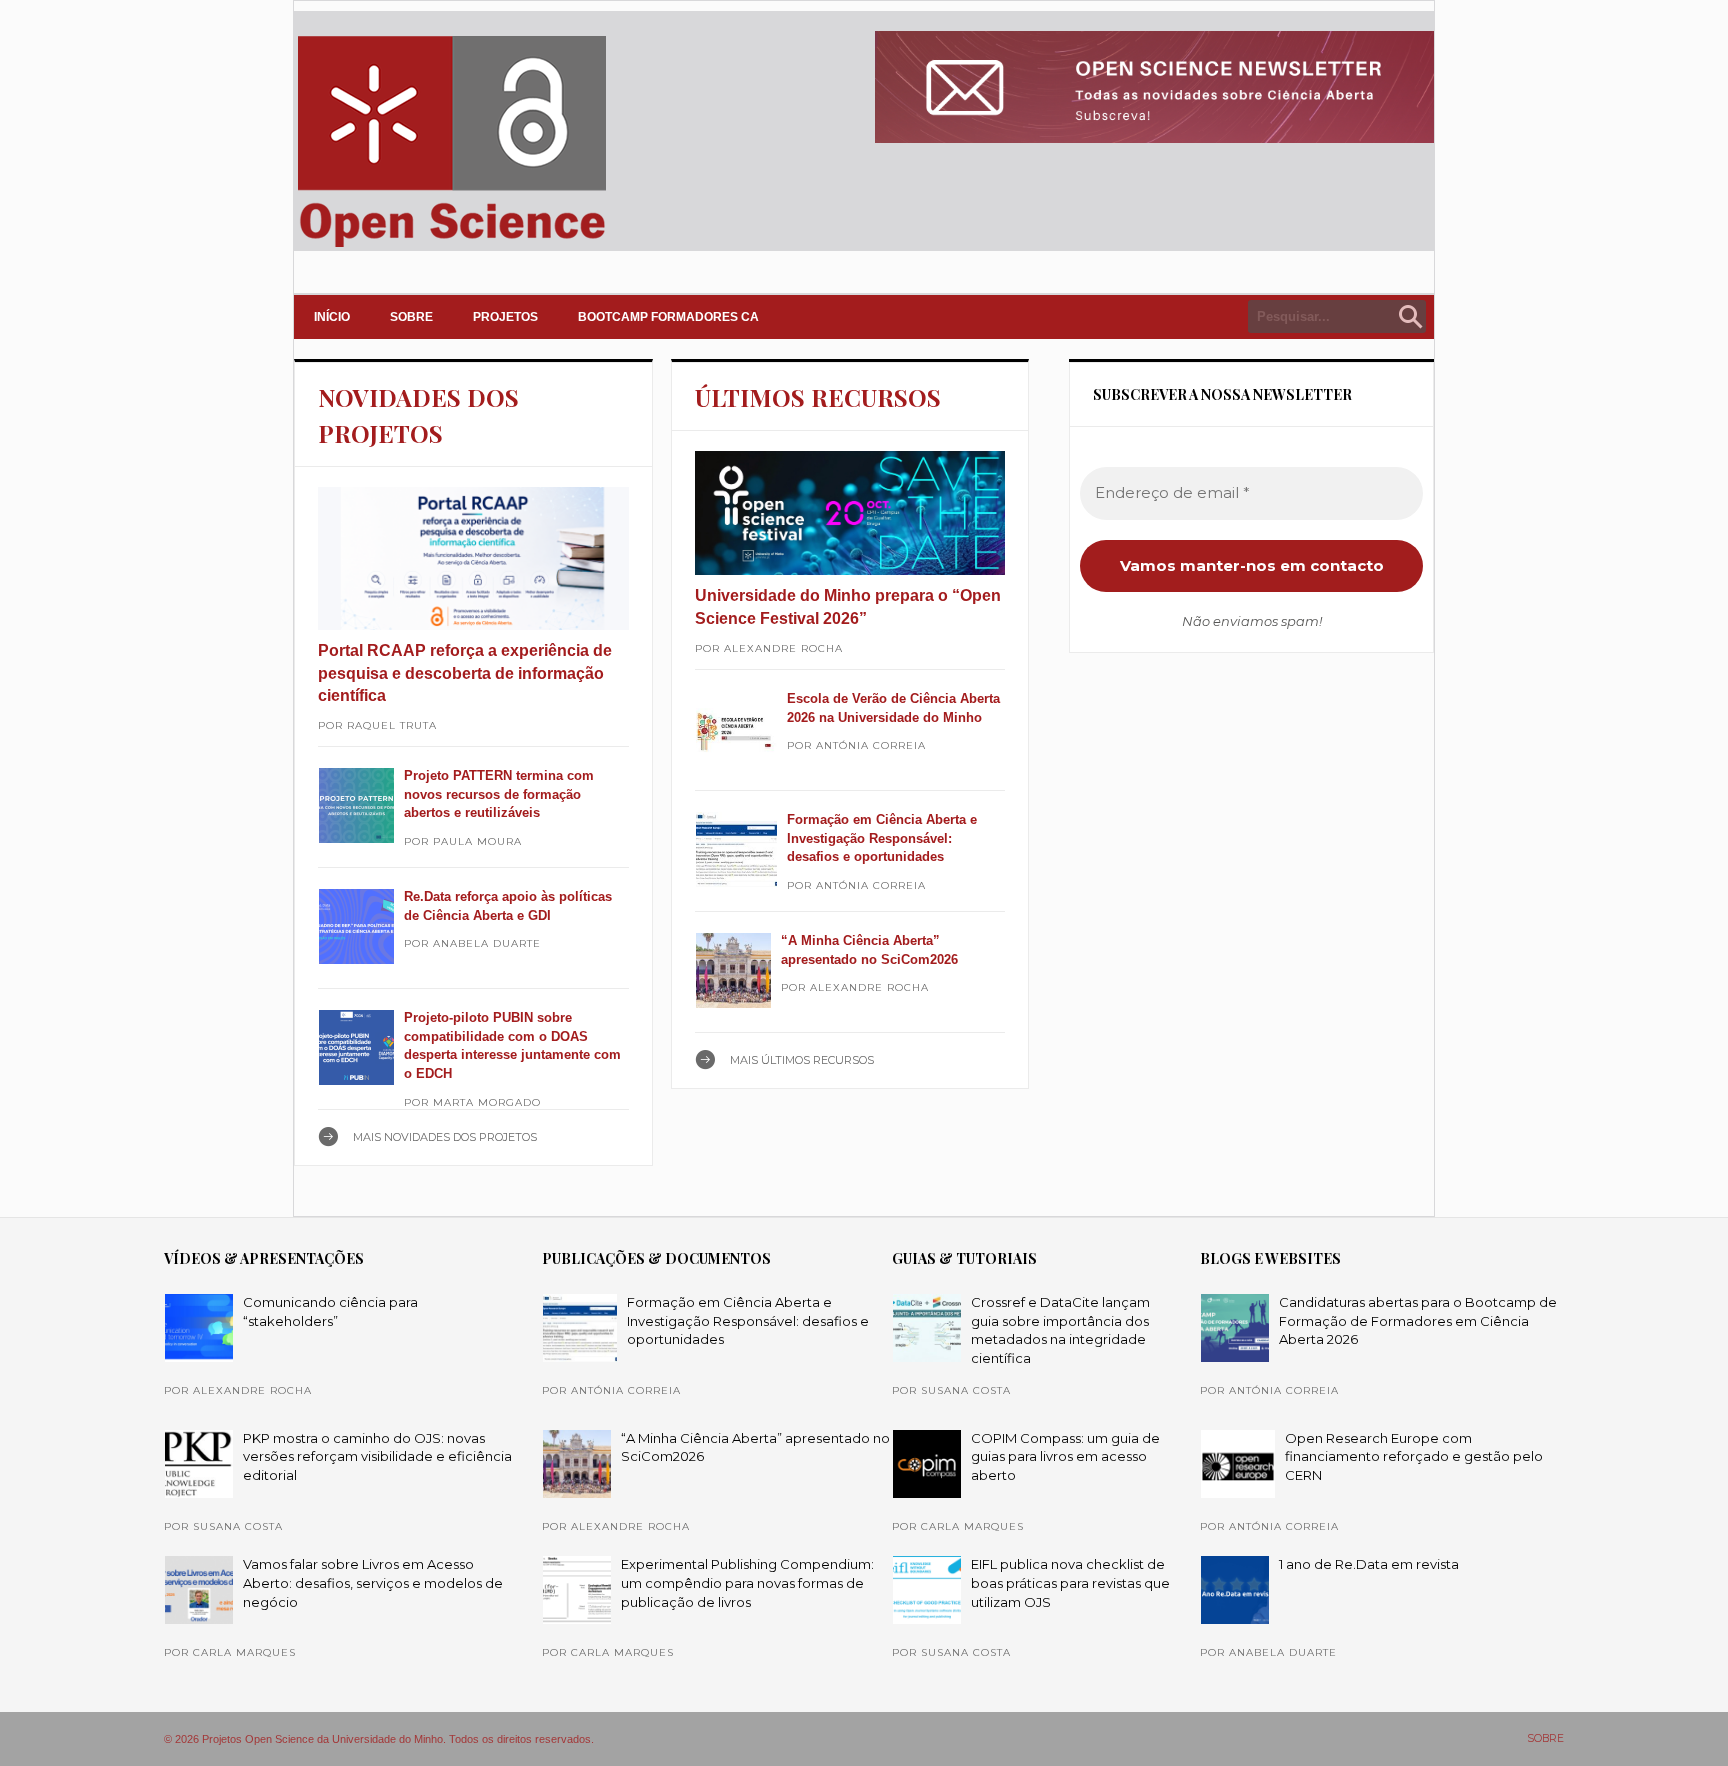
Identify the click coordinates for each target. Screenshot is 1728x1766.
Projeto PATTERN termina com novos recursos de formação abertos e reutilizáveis (499, 794)
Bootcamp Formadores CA (668, 317)
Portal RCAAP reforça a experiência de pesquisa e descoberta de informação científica (465, 673)
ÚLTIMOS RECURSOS (818, 397)
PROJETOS (505, 317)
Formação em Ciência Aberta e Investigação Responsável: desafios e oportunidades (882, 838)
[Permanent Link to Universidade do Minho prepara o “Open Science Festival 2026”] (850, 513)
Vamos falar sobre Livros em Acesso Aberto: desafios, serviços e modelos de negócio (373, 1582)
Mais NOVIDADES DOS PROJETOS (445, 1137)
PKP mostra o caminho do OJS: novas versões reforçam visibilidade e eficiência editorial (377, 1456)
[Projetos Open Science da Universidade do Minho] (451, 247)
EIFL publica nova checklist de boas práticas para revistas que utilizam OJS (1070, 1582)
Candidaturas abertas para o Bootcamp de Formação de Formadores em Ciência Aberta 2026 (1418, 1320)
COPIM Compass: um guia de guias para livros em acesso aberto (1065, 1456)
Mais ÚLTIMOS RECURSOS (802, 1060)
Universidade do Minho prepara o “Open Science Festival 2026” (848, 606)
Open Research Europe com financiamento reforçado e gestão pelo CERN (1414, 1456)
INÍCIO (332, 317)
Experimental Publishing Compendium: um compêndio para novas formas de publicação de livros (747, 1582)
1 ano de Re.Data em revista (1369, 1564)
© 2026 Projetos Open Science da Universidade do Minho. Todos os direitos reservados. (379, 1739)
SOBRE (411, 317)
